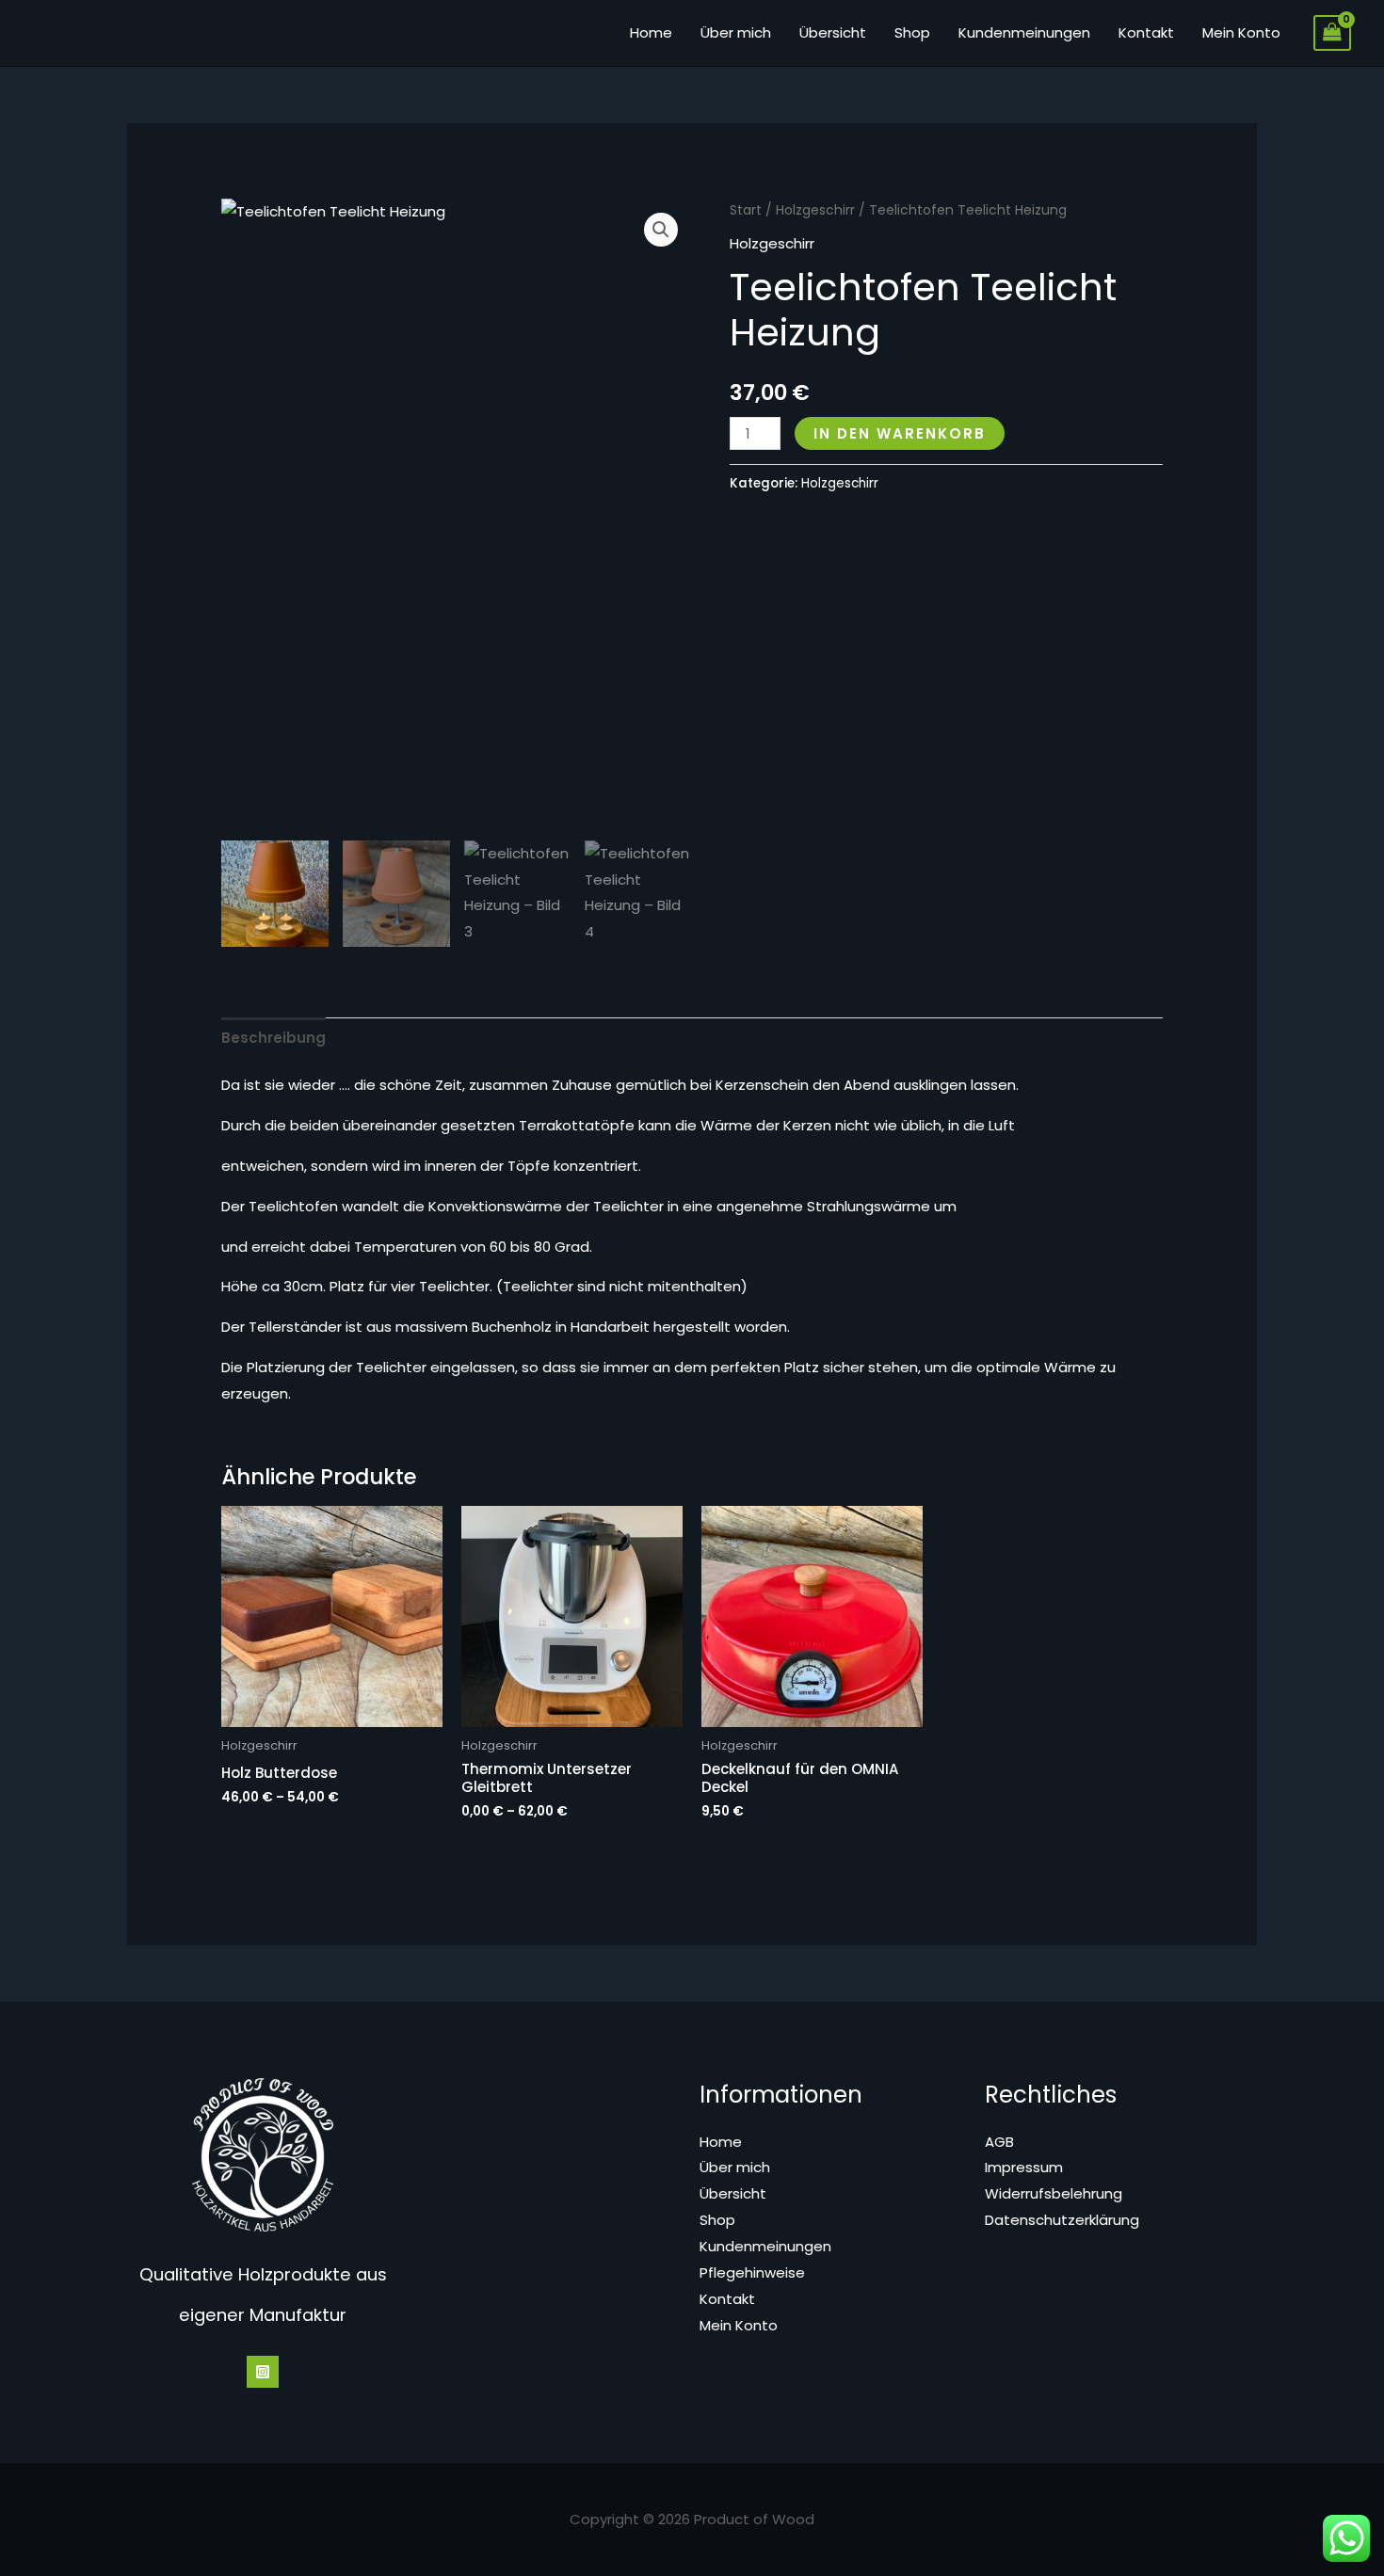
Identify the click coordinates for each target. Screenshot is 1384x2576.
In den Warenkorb (900, 433)
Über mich (736, 32)
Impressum (1024, 2167)
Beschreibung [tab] (274, 1038)
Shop (912, 32)
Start (746, 210)
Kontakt (1146, 32)
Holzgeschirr (815, 210)
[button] (661, 230)
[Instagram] (263, 2372)
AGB (999, 2142)
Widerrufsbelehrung (1054, 2193)
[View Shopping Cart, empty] (1332, 33)
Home (651, 32)
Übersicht (833, 32)
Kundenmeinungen (1024, 32)
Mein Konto (1241, 32)
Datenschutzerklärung (1062, 2220)
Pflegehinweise (752, 2272)
